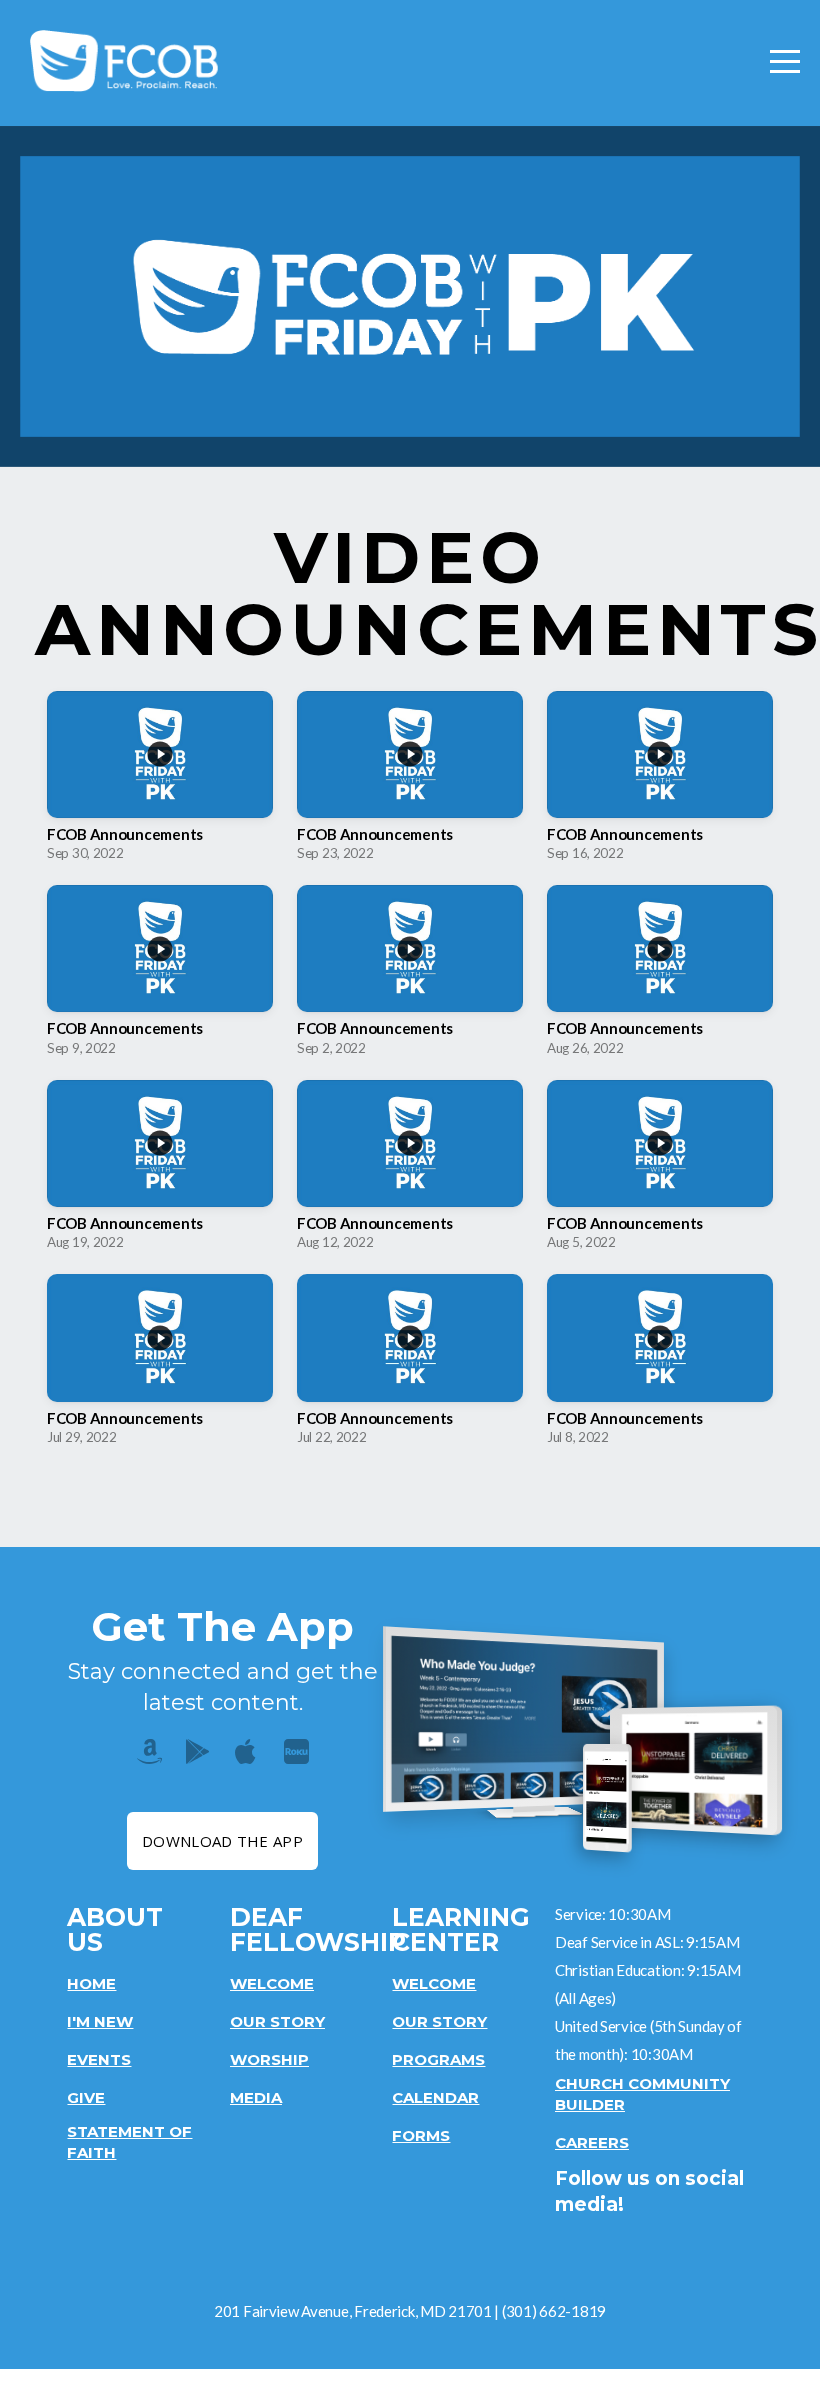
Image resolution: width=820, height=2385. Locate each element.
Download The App (222, 1841)
